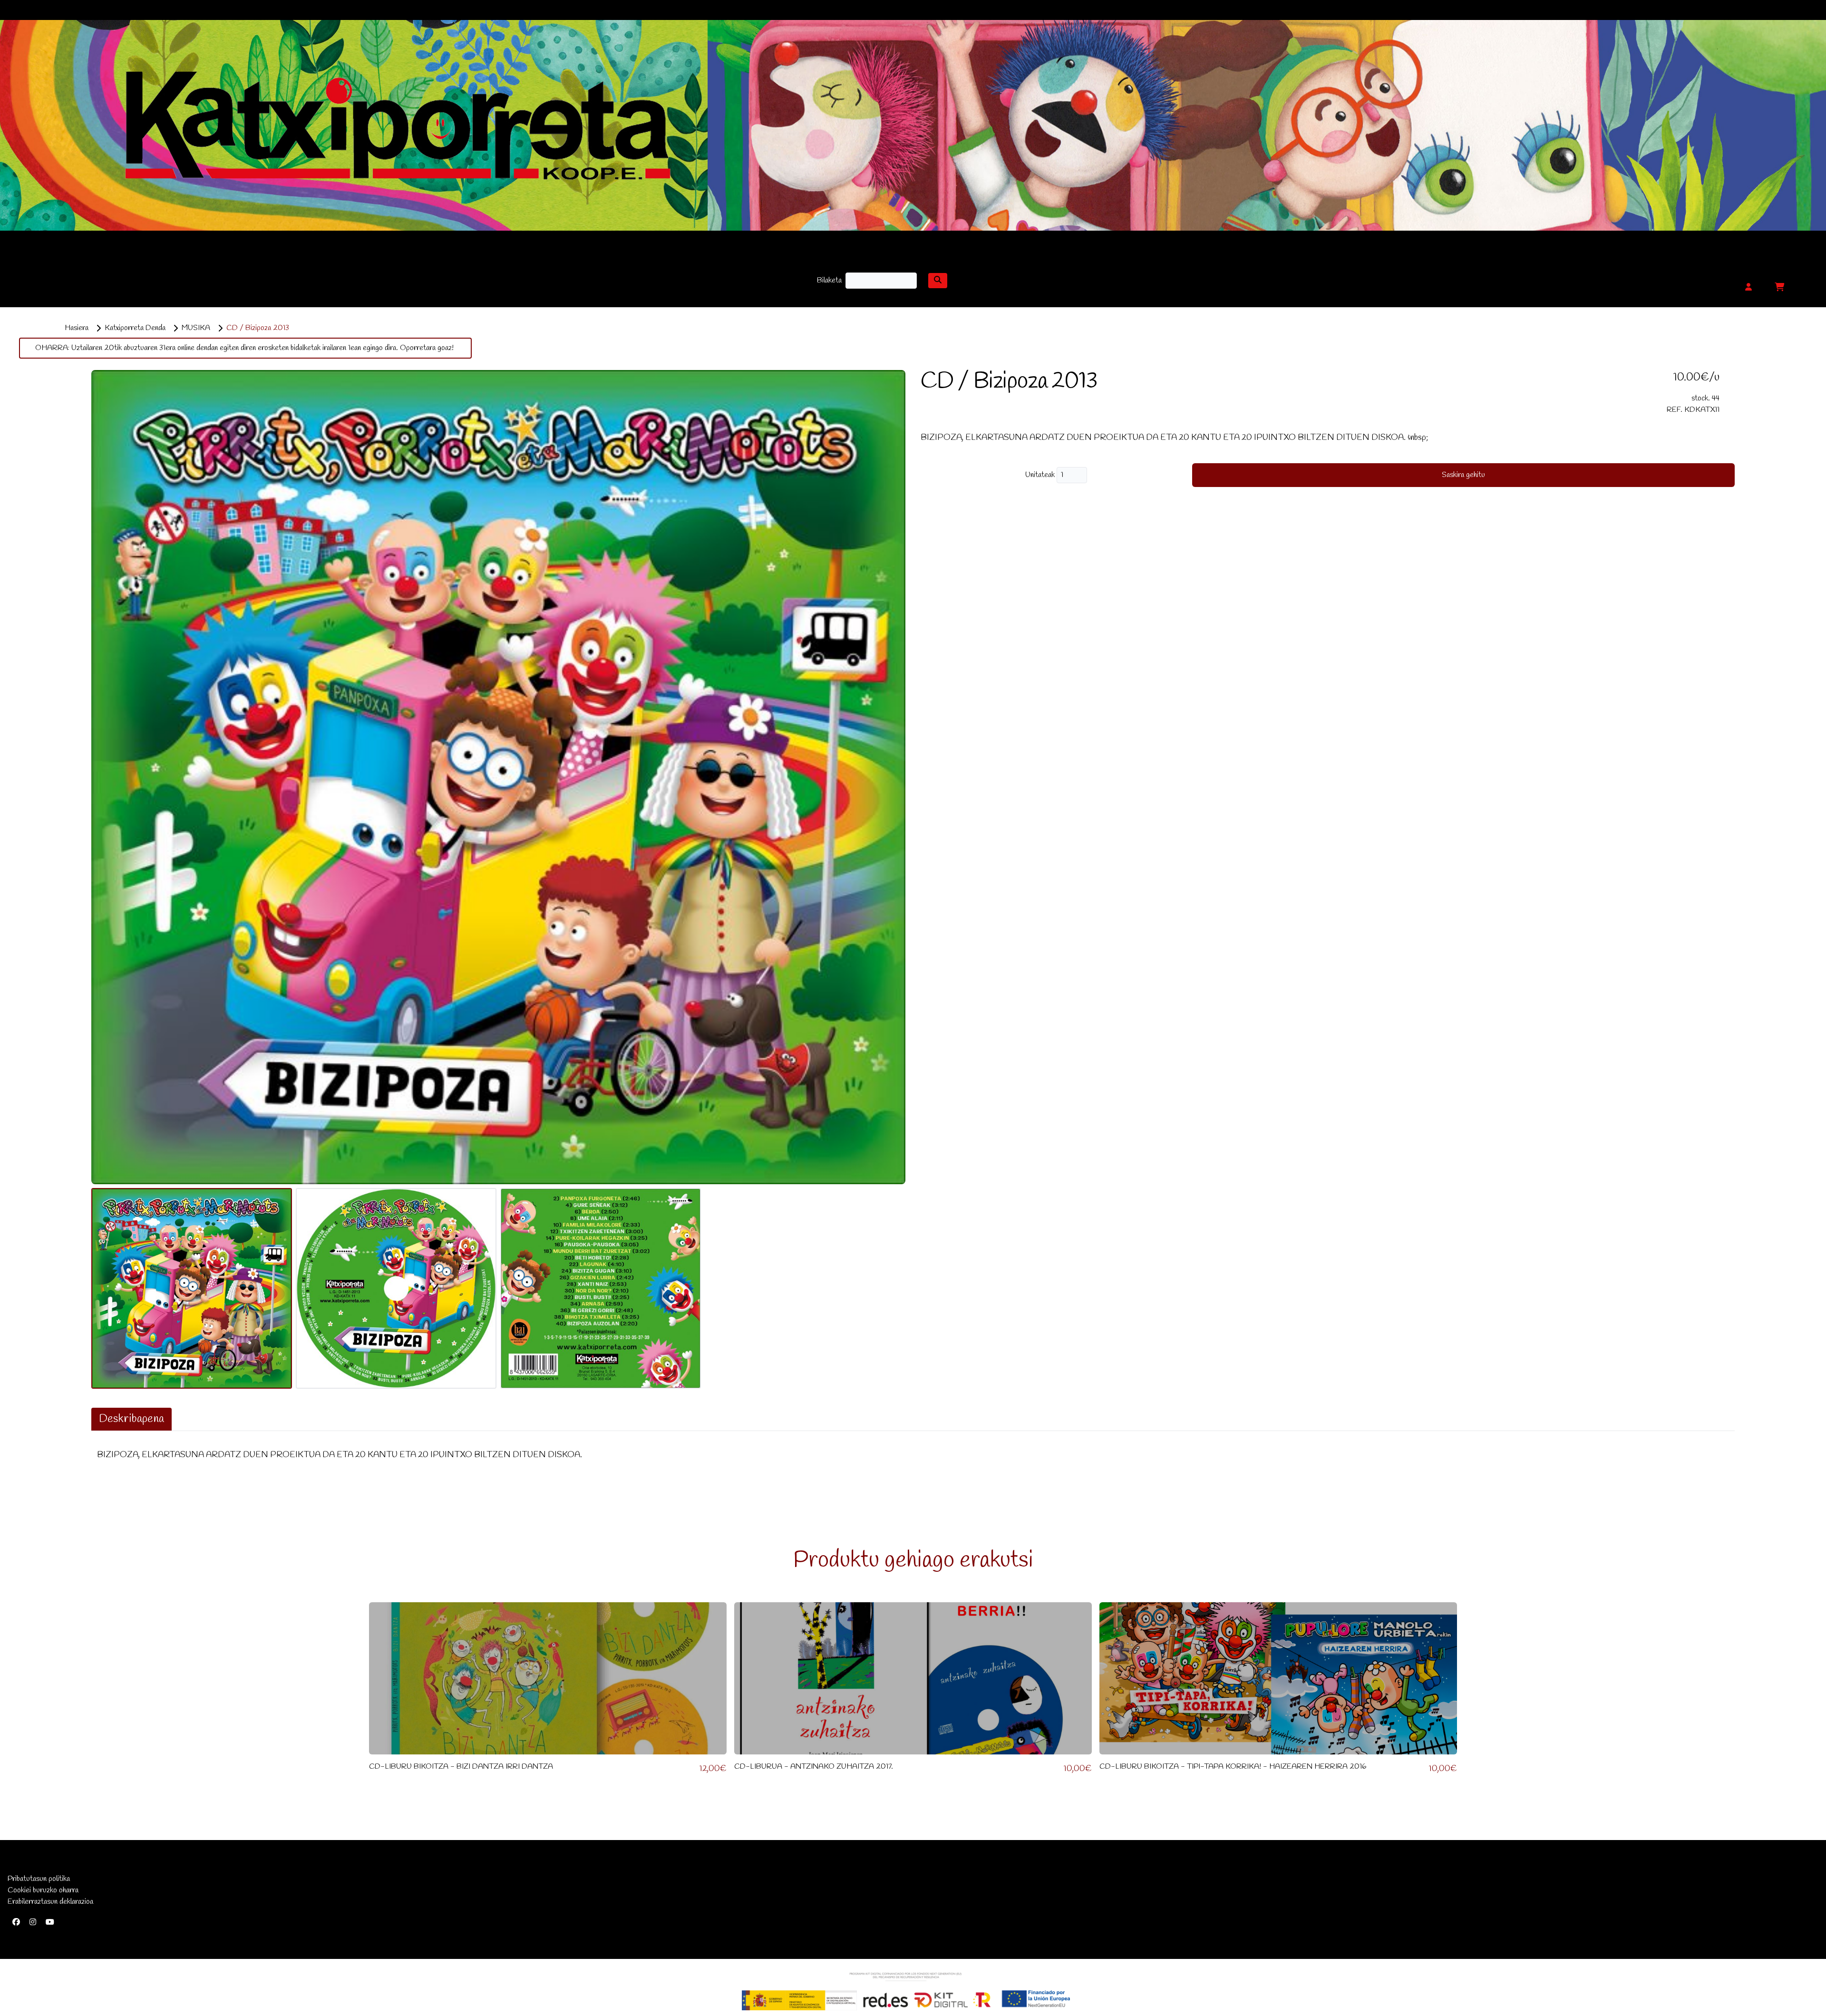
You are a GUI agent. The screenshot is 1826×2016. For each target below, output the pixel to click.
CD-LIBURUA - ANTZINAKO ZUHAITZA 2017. (814, 1767)
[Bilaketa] (938, 281)
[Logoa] (906, 1991)
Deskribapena (131, 1419)
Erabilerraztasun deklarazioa (50, 1902)
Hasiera (77, 328)
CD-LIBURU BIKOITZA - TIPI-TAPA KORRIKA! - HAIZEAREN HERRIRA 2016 (1233, 1767)
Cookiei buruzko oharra (43, 1890)
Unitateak (1041, 475)
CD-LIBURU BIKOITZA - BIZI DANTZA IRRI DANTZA (461, 1767)
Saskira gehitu (1463, 475)
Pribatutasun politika (39, 1879)
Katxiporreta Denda (135, 328)
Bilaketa (829, 280)
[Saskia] (1779, 288)
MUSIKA (196, 328)
